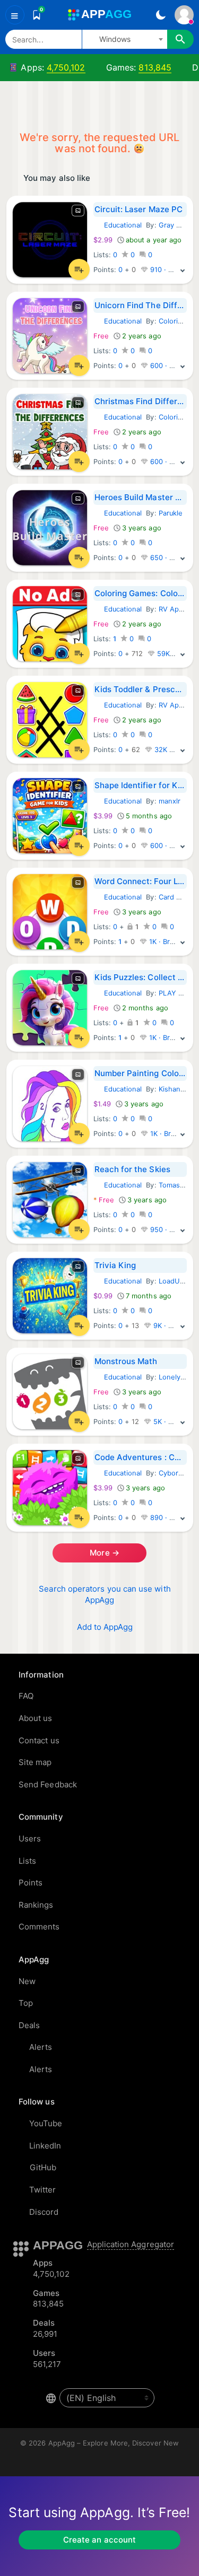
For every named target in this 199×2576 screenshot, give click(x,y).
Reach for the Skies (132, 1169)
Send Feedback (48, 1784)
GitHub (43, 2167)
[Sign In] (184, 15)
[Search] (180, 39)
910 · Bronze (170, 270)
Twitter (43, 2190)
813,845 (155, 67)
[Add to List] (79, 269)
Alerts (41, 2047)
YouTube (46, 2123)
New (27, 1981)
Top (26, 2003)
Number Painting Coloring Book (141, 1073)
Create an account (99, 2540)
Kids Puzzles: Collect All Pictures (141, 977)
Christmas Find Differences (141, 401)
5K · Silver (169, 1422)
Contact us (39, 1740)
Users (30, 1839)
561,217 (47, 2364)
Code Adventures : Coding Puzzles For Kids (141, 1457)
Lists (27, 1861)
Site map (35, 1762)
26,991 (45, 2334)
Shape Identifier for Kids (141, 785)
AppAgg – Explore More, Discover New (114, 2443)
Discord (44, 2212)
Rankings (36, 1905)
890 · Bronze (171, 1518)
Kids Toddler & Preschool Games (141, 689)
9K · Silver (169, 1326)
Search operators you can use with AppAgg (105, 1594)
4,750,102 (66, 67)
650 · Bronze (171, 558)
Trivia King (115, 1265)
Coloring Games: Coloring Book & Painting (141, 593)
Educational (118, 225)
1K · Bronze (167, 942)
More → (103, 1553)
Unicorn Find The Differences (141, 305)
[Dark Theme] (161, 15)
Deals (29, 2025)
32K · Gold (171, 750)
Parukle (171, 513)
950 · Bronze (171, 1230)
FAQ (26, 1696)
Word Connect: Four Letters (141, 881)
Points (31, 1883)
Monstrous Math (126, 1361)
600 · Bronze (171, 366)
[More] (183, 270)
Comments (39, 1927)
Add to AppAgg (105, 1627)
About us (36, 1718)
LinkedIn (45, 2146)
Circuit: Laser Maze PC (139, 209)
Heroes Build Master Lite (141, 497)
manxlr (170, 801)
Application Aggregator (131, 2244)
